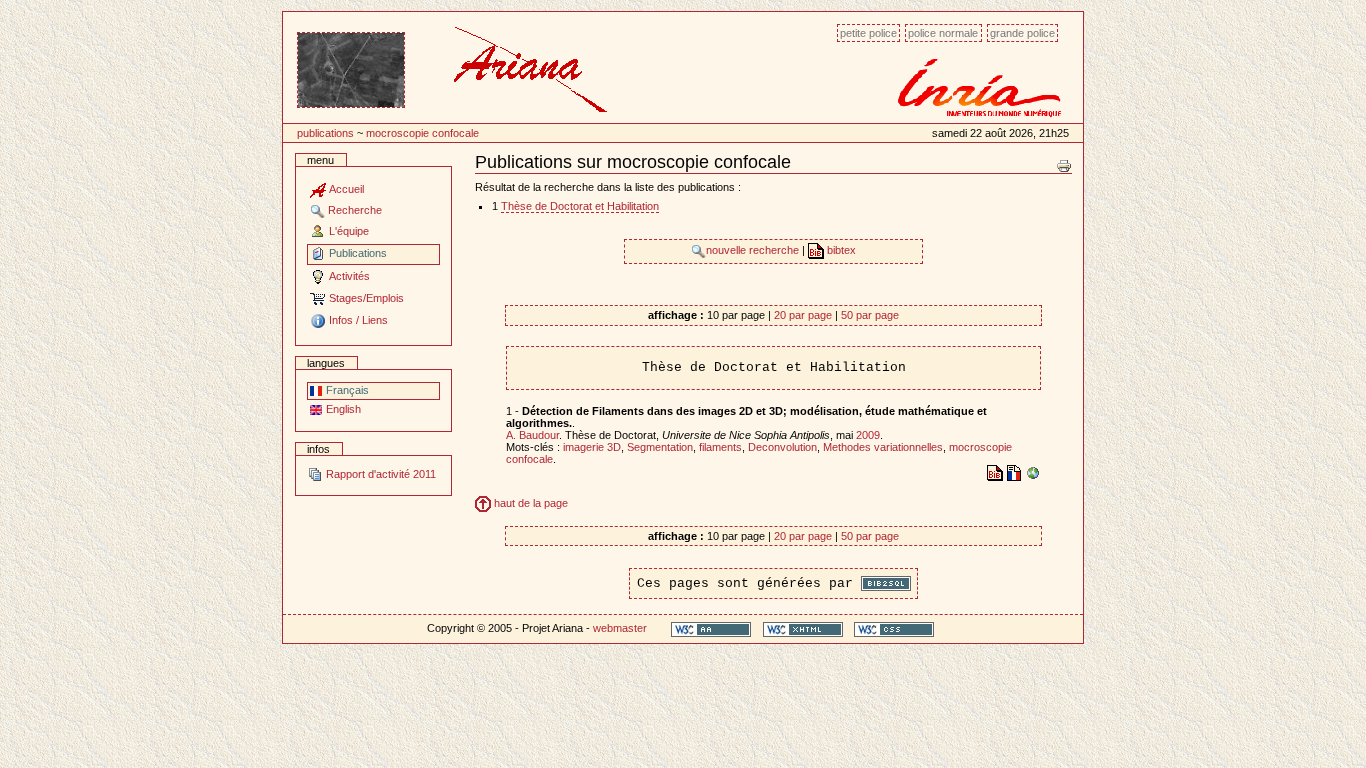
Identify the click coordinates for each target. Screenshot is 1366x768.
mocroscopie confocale (422, 133)
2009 (868, 435)
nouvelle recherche (754, 250)
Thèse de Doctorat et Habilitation (580, 206)
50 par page (870, 315)
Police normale (943, 33)
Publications (325, 133)
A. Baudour (532, 435)
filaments (720, 447)
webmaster (620, 628)
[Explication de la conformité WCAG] (711, 628)
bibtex (840, 250)
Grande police (1022, 33)
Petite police (868, 33)
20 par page (803, 315)
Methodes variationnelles (883, 447)
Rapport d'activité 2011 (379, 474)
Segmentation (660, 447)
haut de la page (529, 503)
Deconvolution (782, 447)
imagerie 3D (592, 447)
